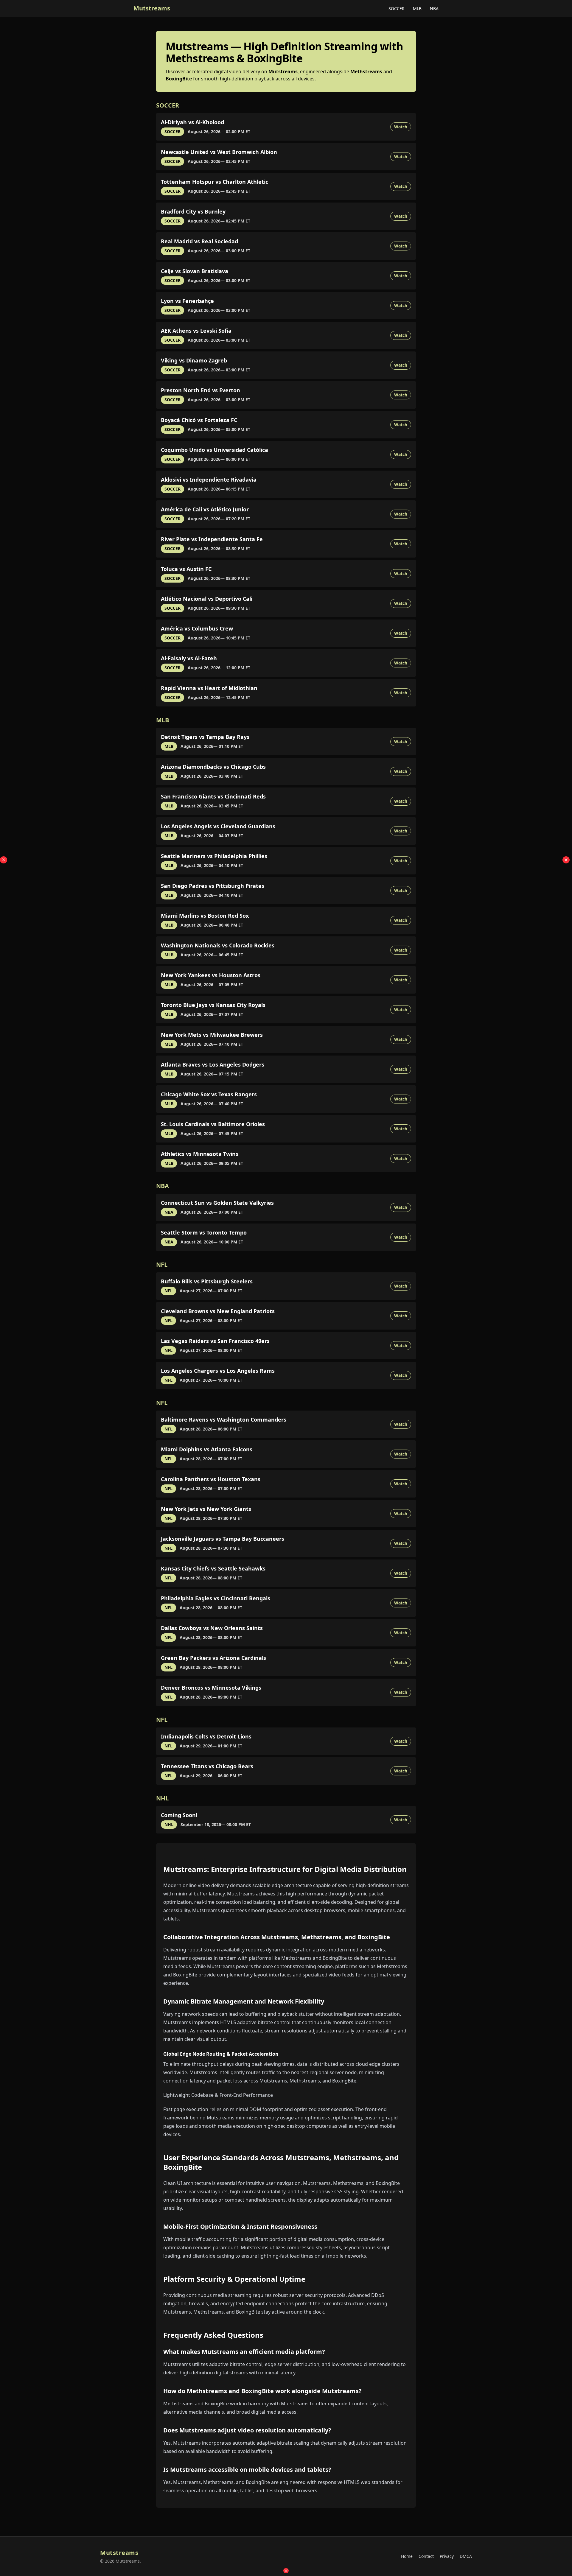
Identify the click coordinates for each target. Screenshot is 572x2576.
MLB (418, 8)
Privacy (447, 2556)
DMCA (466, 2556)
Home (407, 2556)
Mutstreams (152, 8)
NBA (434, 8)
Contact (426, 2556)
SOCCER (397, 8)
